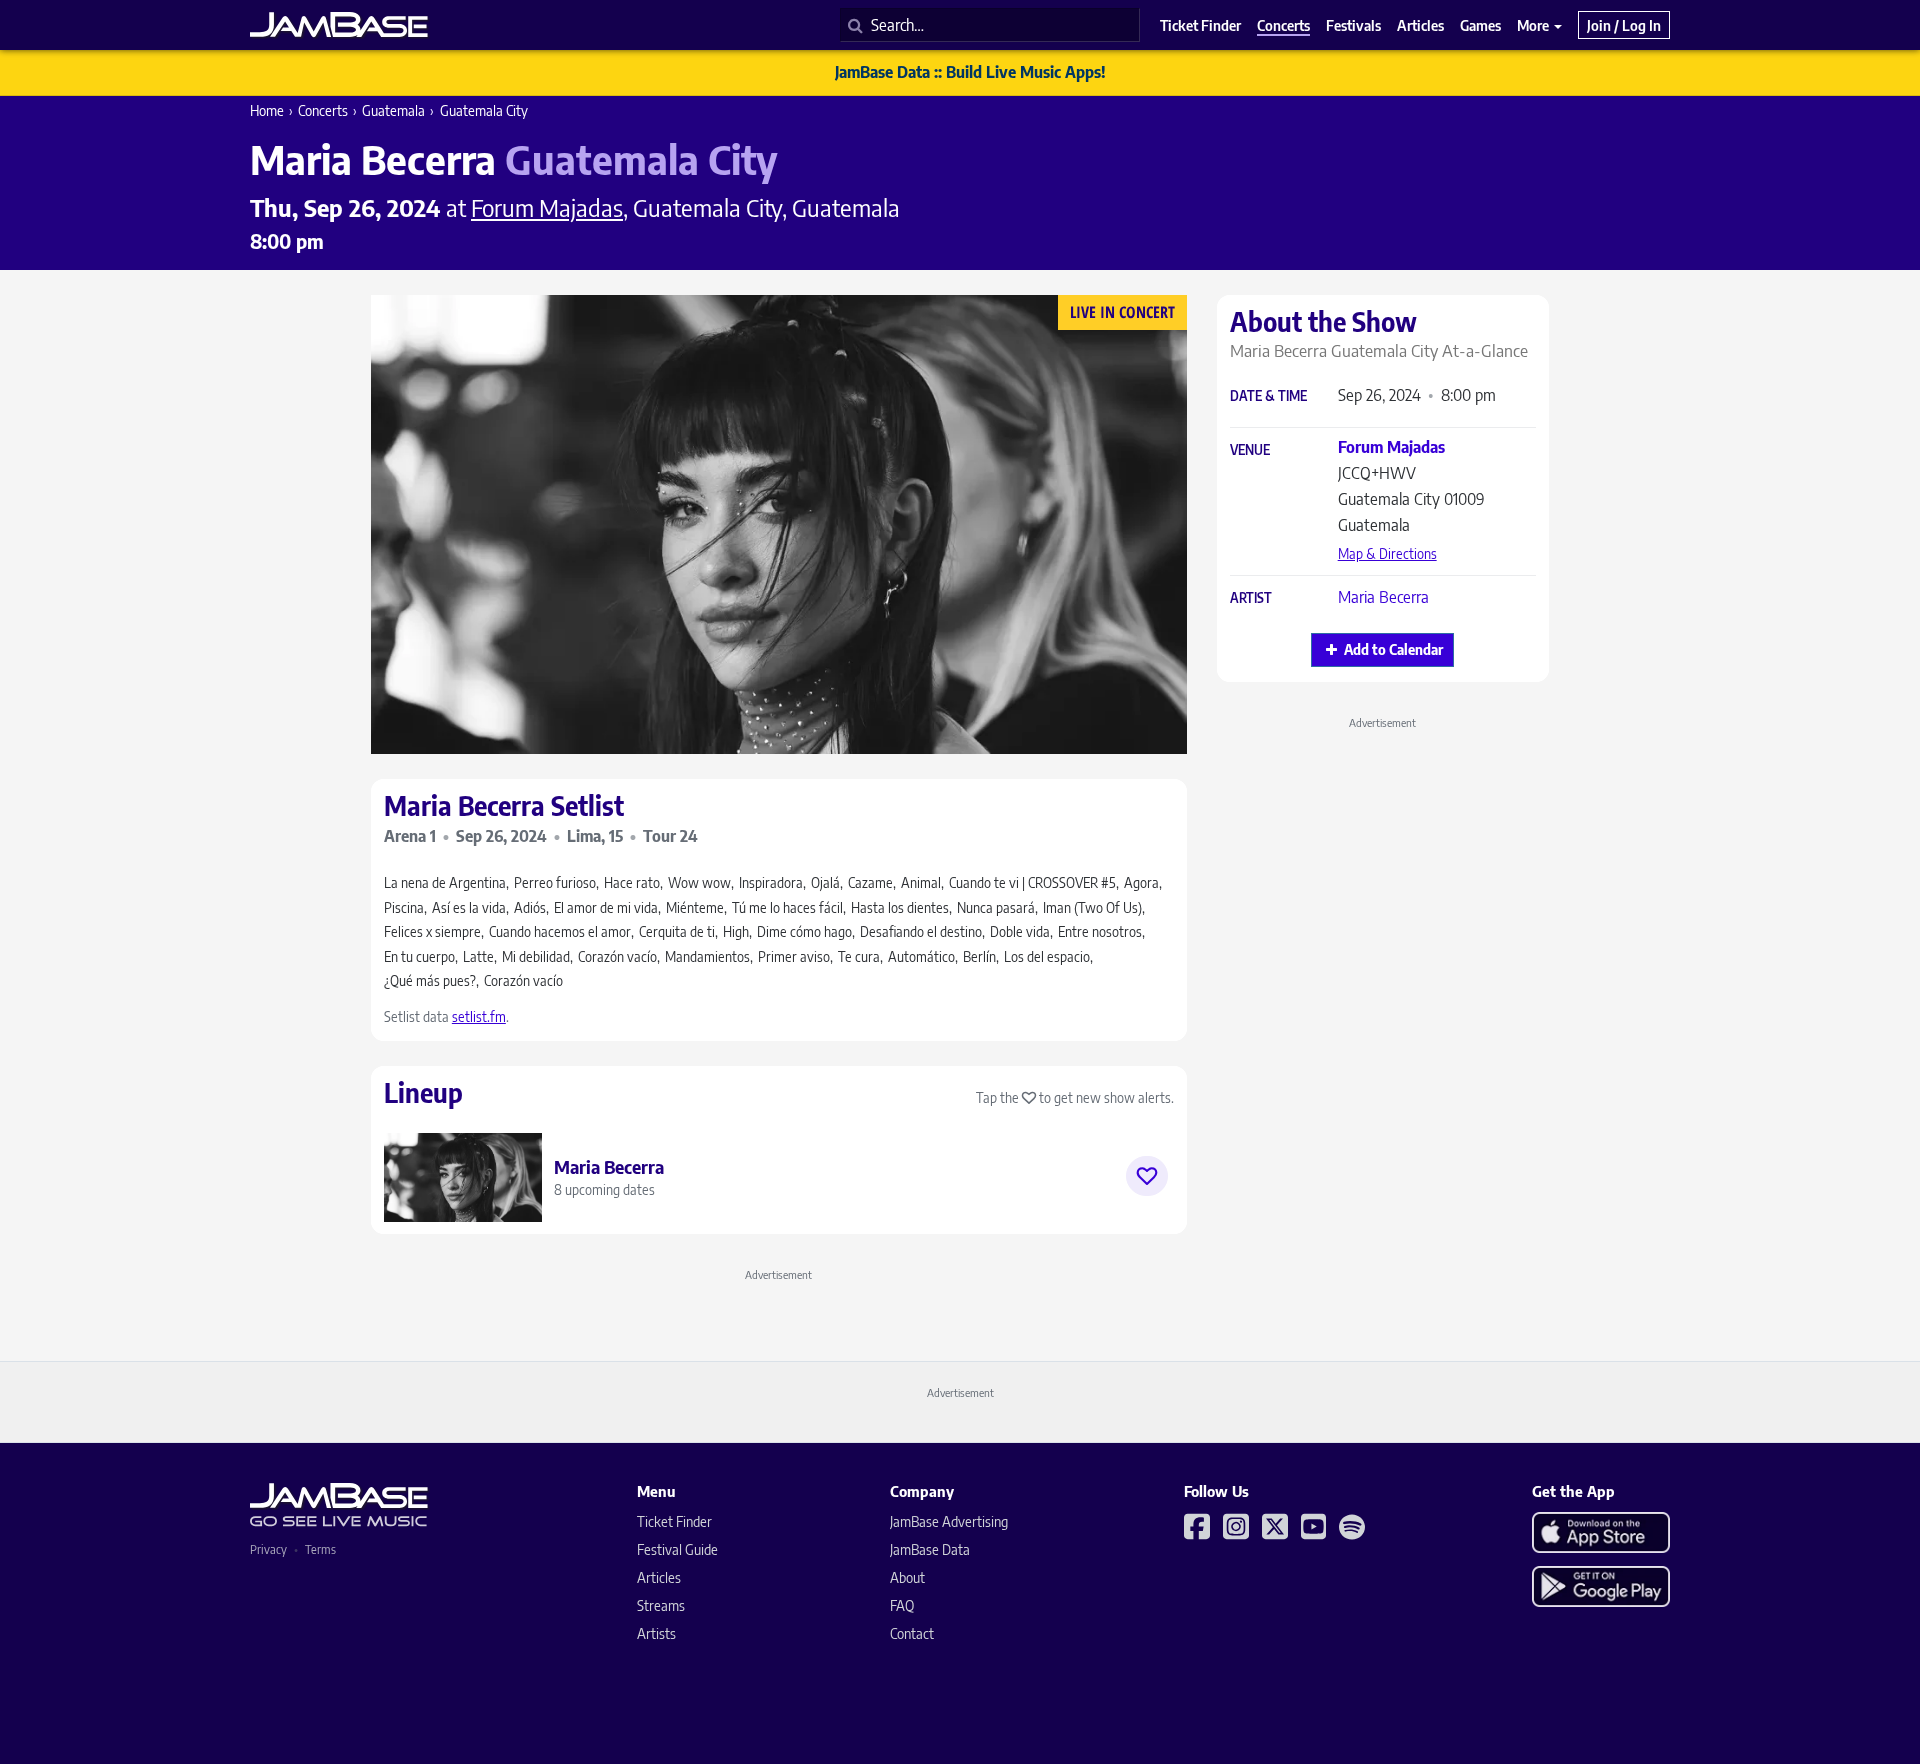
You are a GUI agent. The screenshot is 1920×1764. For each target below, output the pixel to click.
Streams (661, 1605)
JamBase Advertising (949, 1521)
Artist (1251, 598)
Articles (659, 1577)
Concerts (323, 110)
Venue (1250, 450)
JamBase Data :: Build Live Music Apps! (970, 72)
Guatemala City (484, 110)
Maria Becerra (1383, 597)
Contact (912, 1633)
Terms (320, 1549)
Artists (656, 1633)
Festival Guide (677, 1549)
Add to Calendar (1393, 649)
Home (267, 110)
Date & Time (1268, 396)
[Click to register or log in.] (1147, 1176)
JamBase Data (930, 1549)
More (1534, 25)
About (907, 1577)
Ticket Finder (674, 1521)
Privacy (268, 1549)
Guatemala (393, 110)
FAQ (902, 1605)
